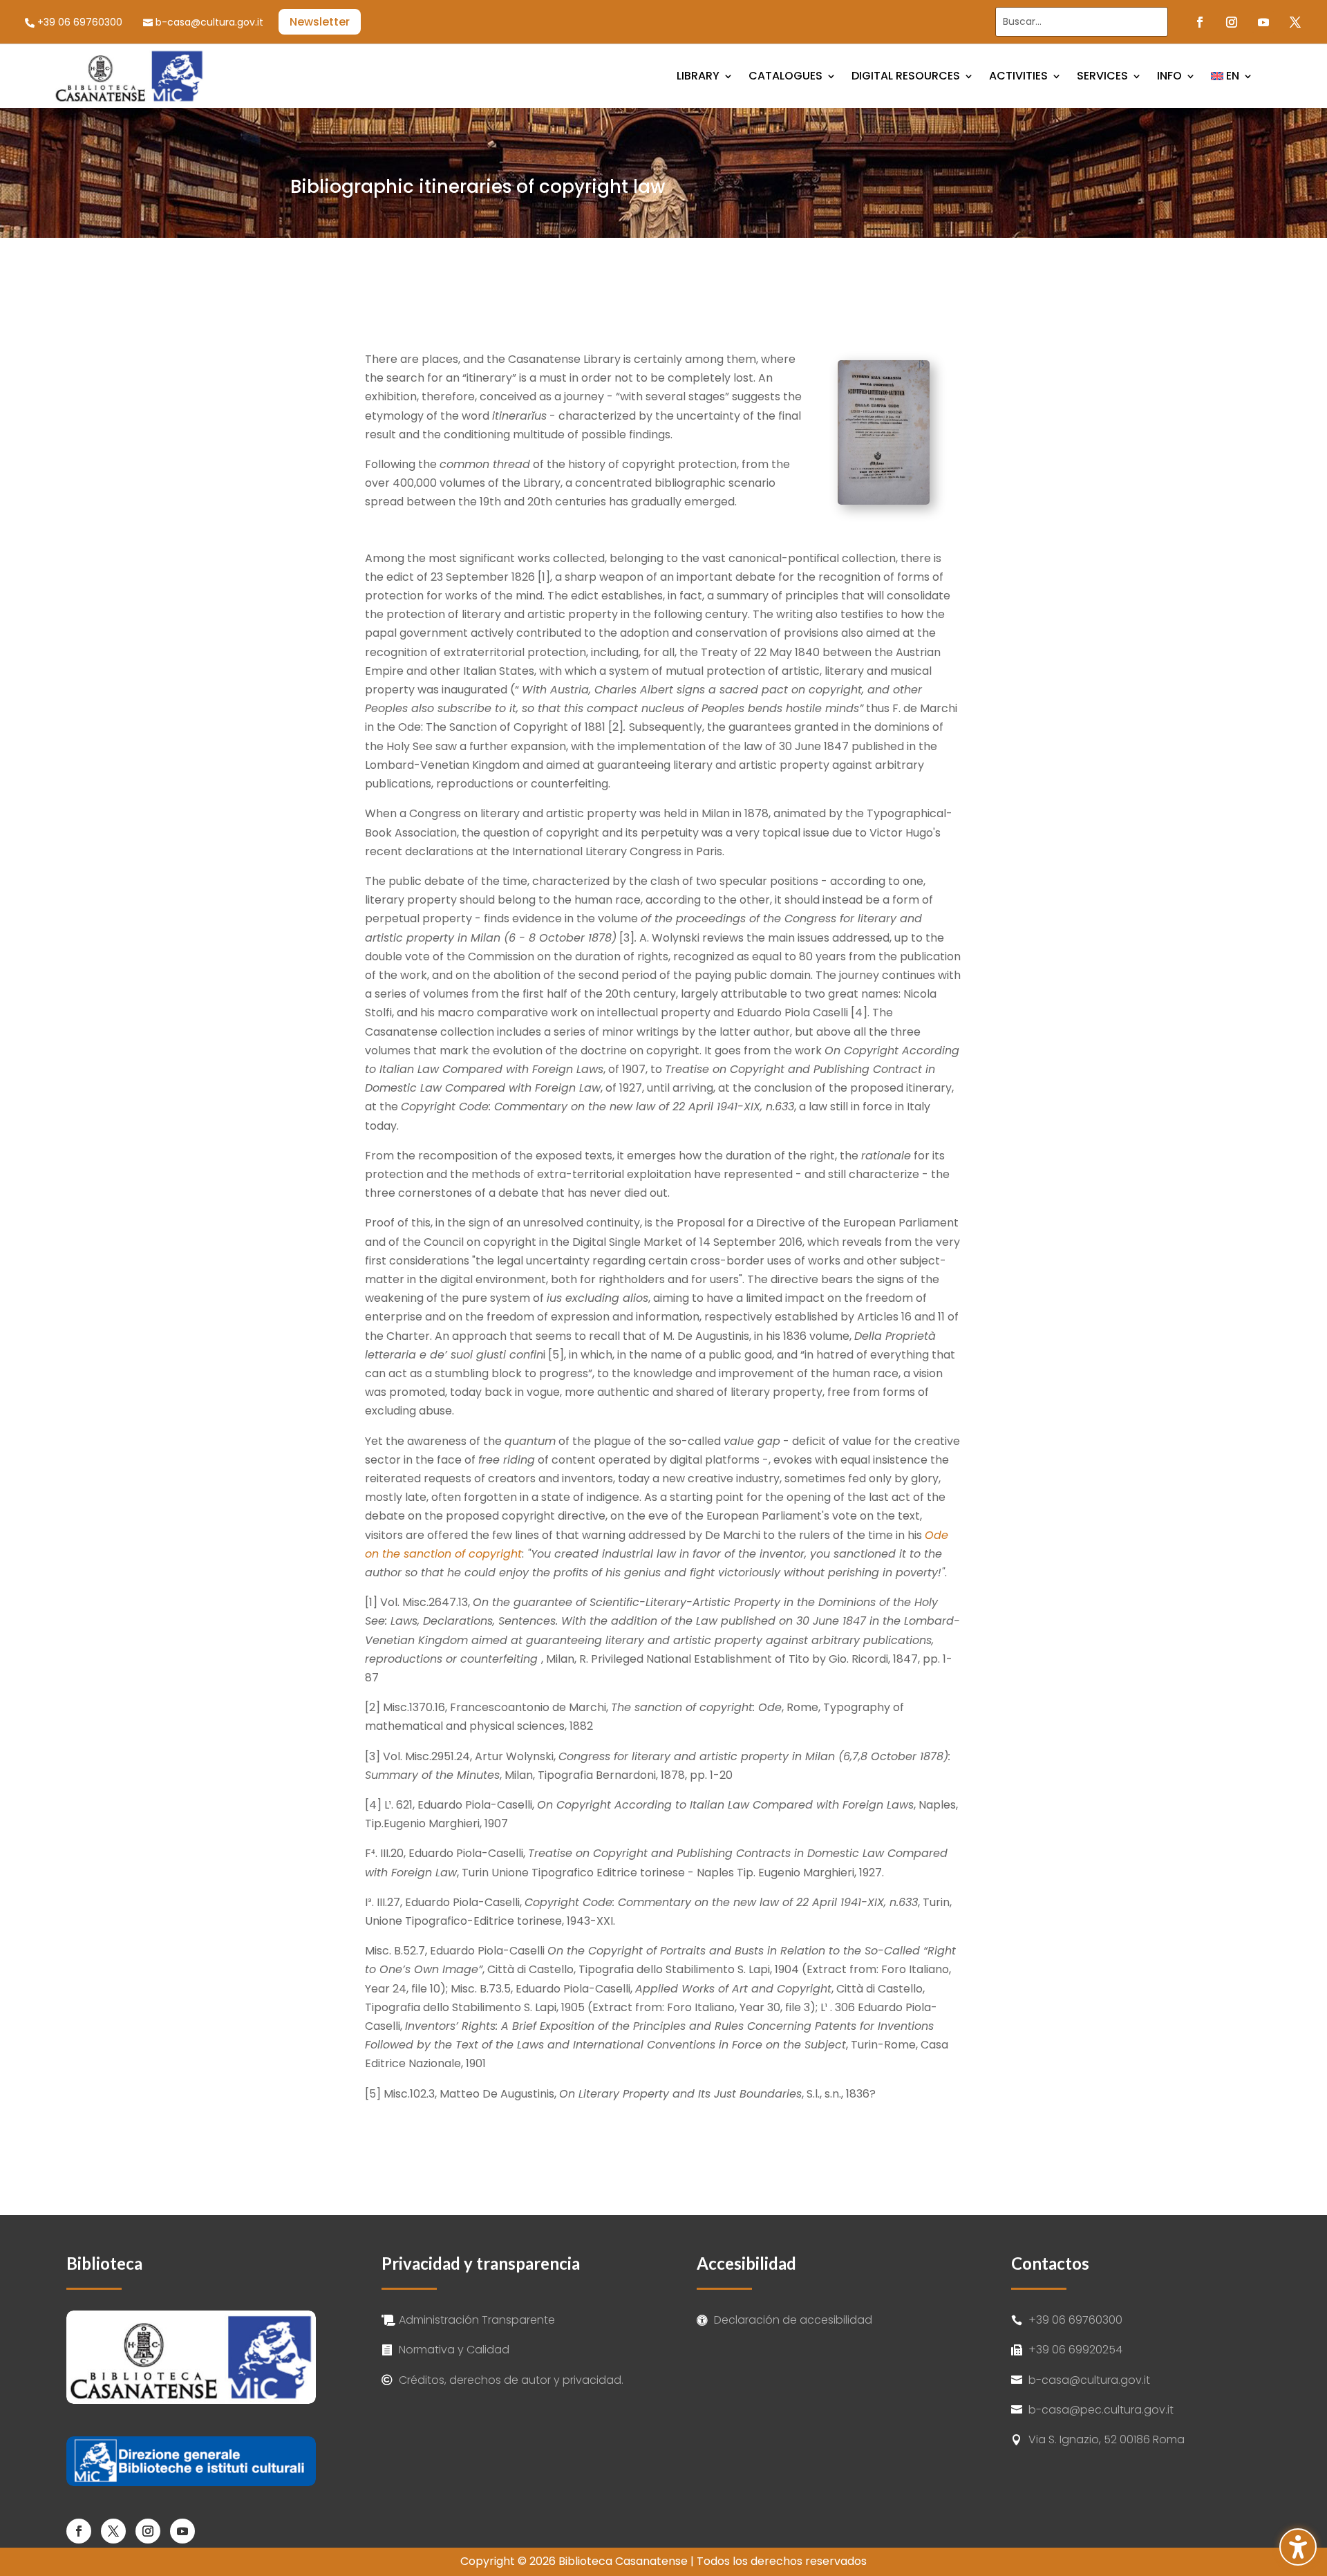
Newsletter (320, 22)
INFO (1169, 76)
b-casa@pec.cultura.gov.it (1101, 2410)
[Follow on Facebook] (1200, 22)
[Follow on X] (1295, 22)
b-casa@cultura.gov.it (209, 22)
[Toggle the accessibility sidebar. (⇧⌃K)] (1298, 2547)
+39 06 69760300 (80, 22)
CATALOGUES (785, 76)
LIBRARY (698, 76)
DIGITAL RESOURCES (906, 76)
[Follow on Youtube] (1263, 22)
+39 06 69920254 (1075, 2350)
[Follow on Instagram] (1232, 22)
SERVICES (1102, 76)
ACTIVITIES (1018, 76)
